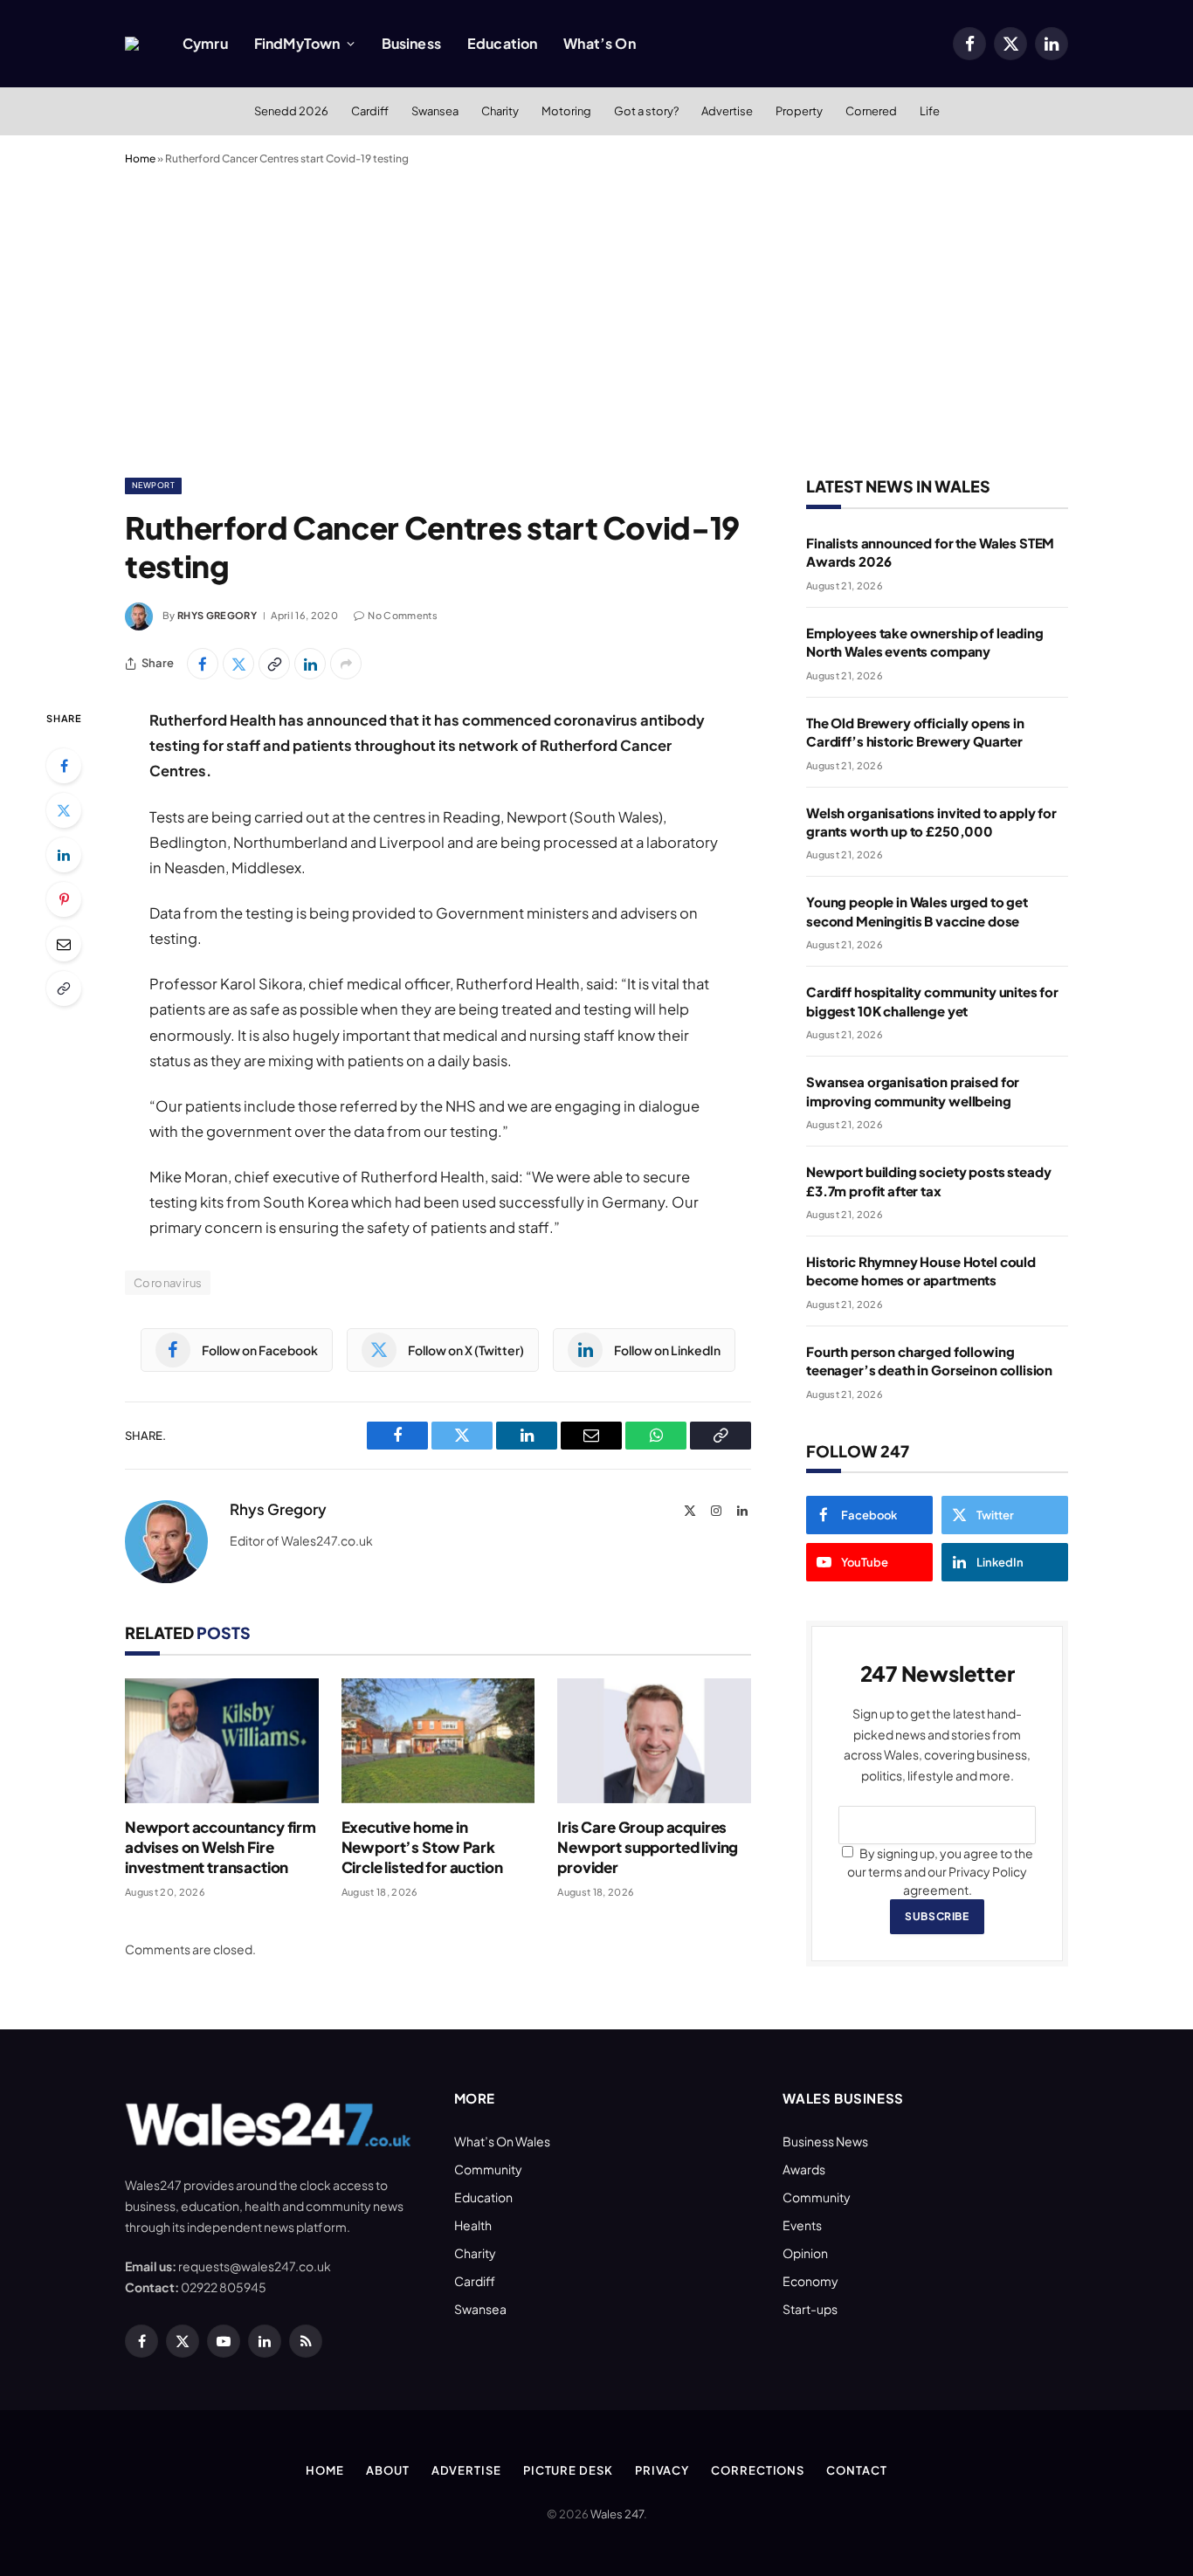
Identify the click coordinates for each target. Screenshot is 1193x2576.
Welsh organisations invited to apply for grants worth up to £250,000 (931, 822)
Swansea (435, 111)
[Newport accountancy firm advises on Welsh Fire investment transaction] (222, 1741)
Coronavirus (168, 1283)
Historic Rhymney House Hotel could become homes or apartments (921, 1271)
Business (411, 43)
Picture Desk (568, 2470)
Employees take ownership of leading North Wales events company (925, 642)
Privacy (662, 2470)
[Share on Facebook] (203, 664)
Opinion (805, 2253)
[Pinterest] (64, 899)
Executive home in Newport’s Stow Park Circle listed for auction (422, 1847)
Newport (153, 485)
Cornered (871, 111)
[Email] (64, 944)
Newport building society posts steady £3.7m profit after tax (928, 1181)
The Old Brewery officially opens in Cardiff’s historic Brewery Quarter (915, 732)
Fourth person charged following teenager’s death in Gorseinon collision (929, 1360)
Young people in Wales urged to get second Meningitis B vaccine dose (917, 911)
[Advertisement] (596, 318)
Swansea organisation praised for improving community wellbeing (913, 1091)
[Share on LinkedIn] (310, 664)
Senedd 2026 (291, 111)
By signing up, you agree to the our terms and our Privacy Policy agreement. (940, 1871)
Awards (804, 2169)
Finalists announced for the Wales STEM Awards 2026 (930, 552)
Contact (856, 2470)
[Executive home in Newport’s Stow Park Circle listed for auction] (438, 1741)
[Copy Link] (274, 664)
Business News (825, 2141)
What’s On (599, 43)
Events (802, 2225)
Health (473, 2225)
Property (799, 111)
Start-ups (810, 2309)
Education (502, 43)
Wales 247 (617, 2514)
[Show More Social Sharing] (346, 664)
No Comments (403, 615)
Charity (500, 111)
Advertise (727, 111)
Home (140, 158)
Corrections (758, 2470)
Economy (810, 2281)
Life (930, 111)
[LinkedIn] (64, 855)
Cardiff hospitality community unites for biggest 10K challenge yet (932, 1001)
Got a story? (646, 111)
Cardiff (370, 111)
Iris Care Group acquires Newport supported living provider (648, 1847)
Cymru (205, 43)
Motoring (566, 111)
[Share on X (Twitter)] (238, 664)
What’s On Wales (502, 2141)
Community (488, 2169)
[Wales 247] (132, 44)
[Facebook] (64, 766)
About (388, 2470)
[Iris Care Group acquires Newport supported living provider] (654, 1741)
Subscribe (937, 1916)
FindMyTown (297, 43)
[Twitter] (64, 810)
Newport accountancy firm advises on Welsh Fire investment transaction (221, 1847)
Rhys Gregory (217, 615)
